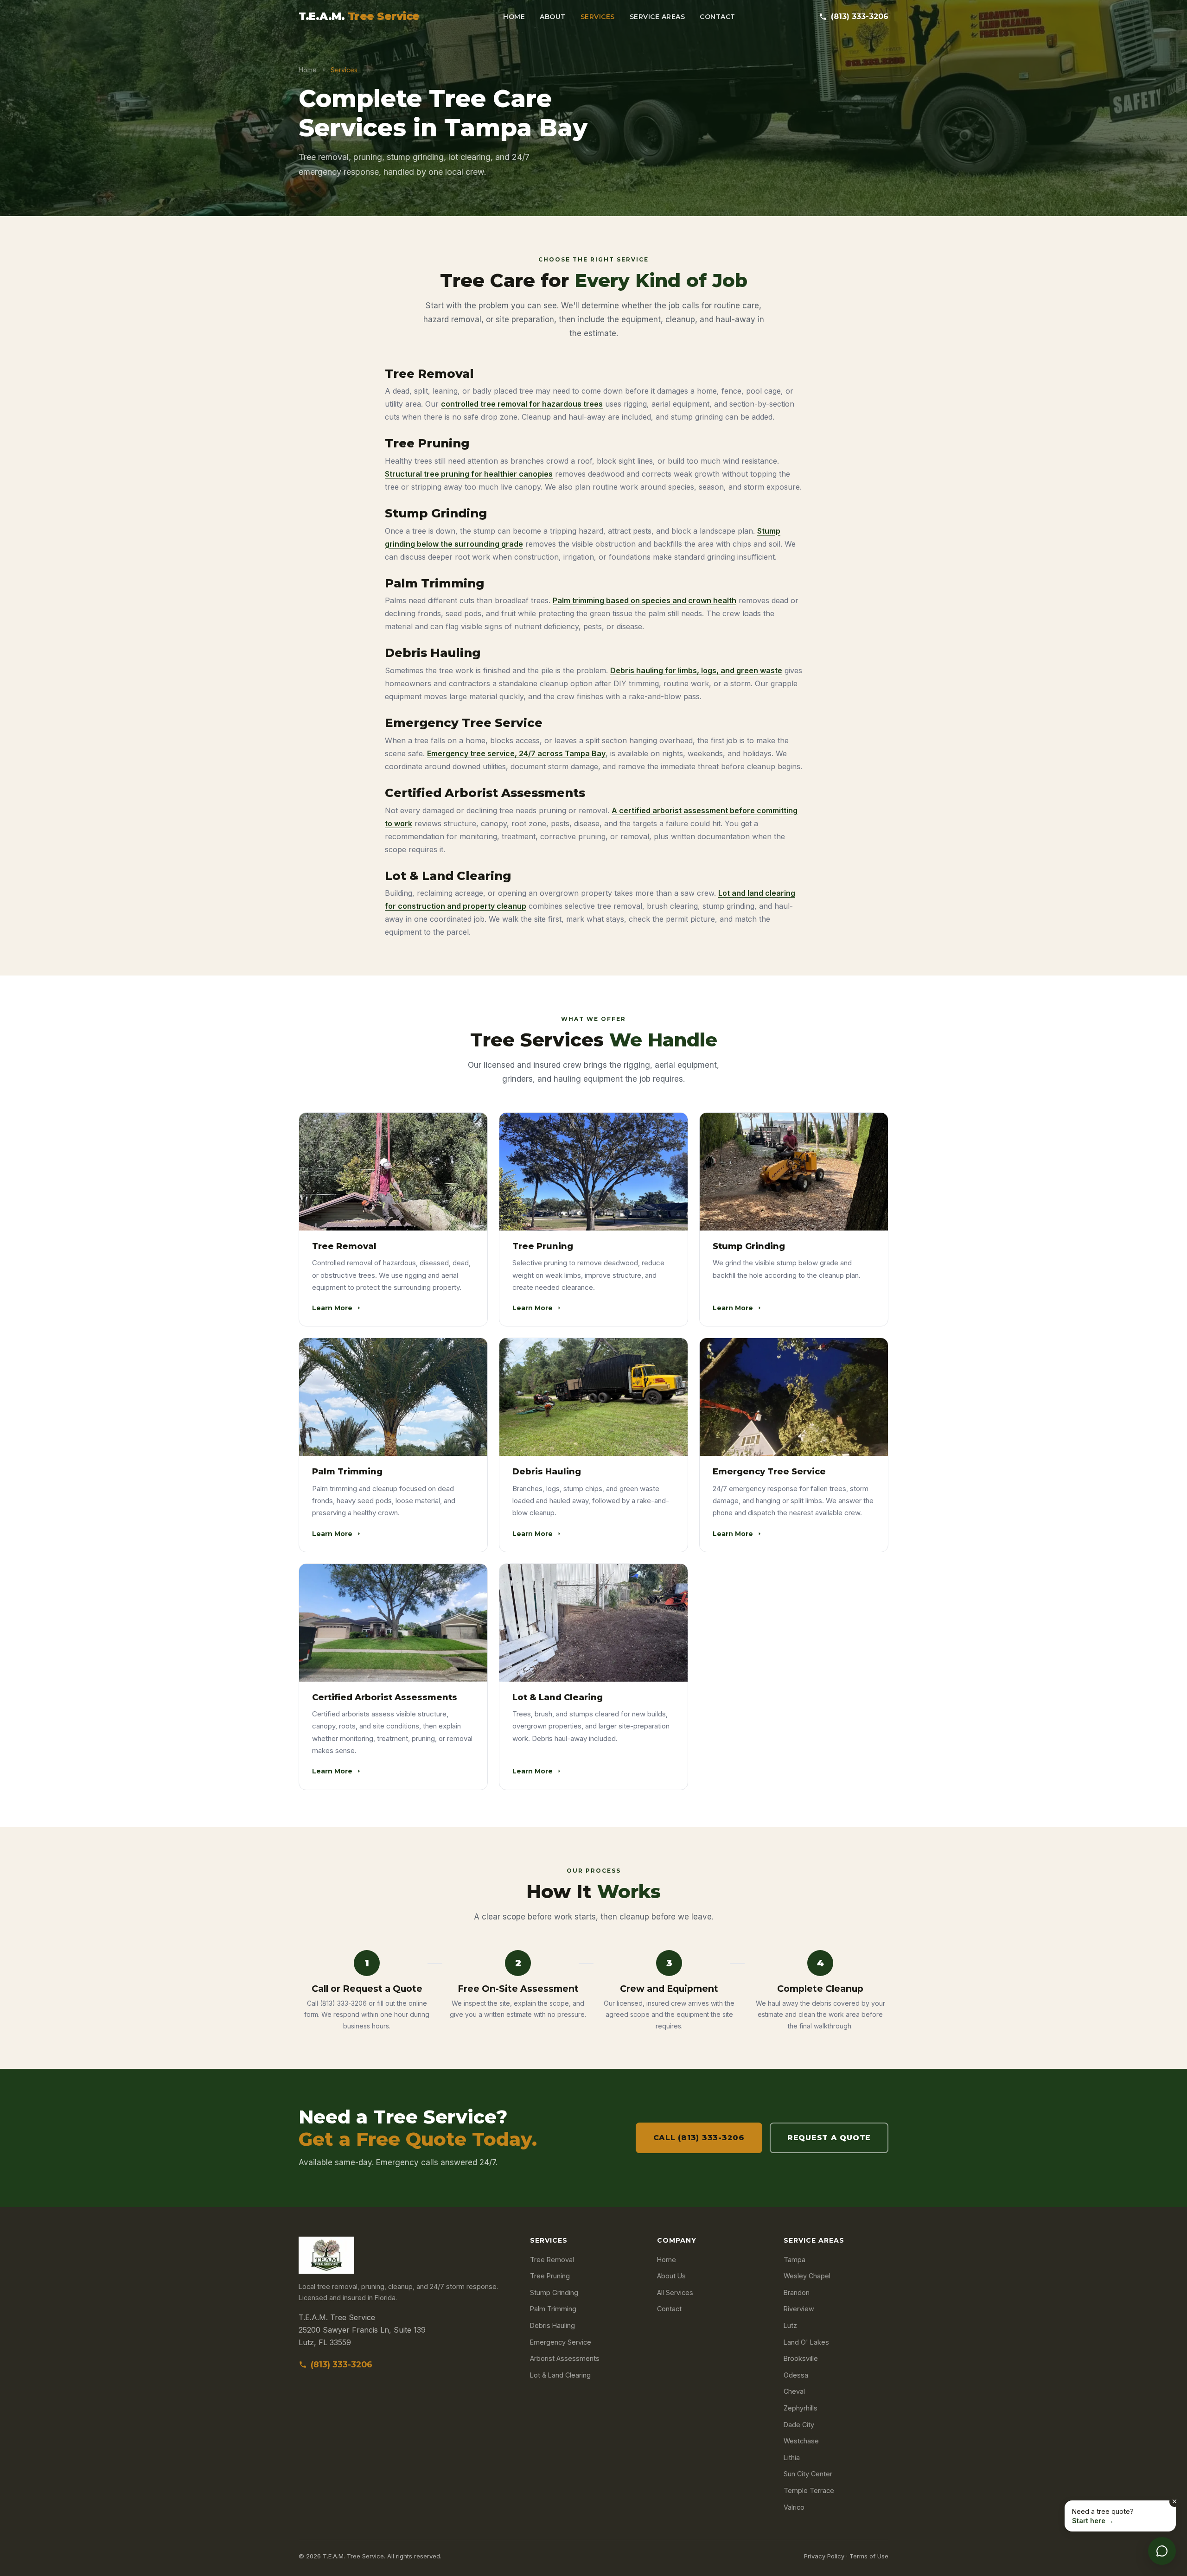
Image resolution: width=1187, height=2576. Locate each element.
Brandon (797, 2292)
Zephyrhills (801, 2408)
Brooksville (801, 2358)
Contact (718, 17)
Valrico (794, 2507)
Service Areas (657, 17)
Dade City (799, 2425)
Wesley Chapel (807, 2276)
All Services (675, 2292)
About (553, 17)
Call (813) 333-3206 (699, 2138)
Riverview (799, 2309)
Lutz (790, 2325)
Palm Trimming (553, 2309)
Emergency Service (561, 2342)
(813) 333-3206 (860, 16)
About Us (671, 2276)
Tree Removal (552, 2260)
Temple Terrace (809, 2490)
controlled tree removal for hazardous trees (522, 404)
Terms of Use (869, 2556)
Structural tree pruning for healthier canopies (469, 474)
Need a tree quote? (1103, 2516)
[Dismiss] (1174, 2502)
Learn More (332, 1308)
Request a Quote (829, 2138)
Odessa (796, 2375)
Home (514, 17)
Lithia (792, 2458)
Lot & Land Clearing (560, 2375)
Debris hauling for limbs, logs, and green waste (696, 670)
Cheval (794, 2391)
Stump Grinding (554, 2292)
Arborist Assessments (565, 2358)
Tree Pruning (550, 2276)
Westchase (801, 2441)
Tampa (795, 2260)
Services (598, 17)
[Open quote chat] (1162, 2551)
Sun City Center (808, 2474)
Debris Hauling (552, 2325)
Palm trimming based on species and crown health (645, 600)
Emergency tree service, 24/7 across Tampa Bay (516, 753)
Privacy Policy (824, 2556)
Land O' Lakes (806, 2342)
